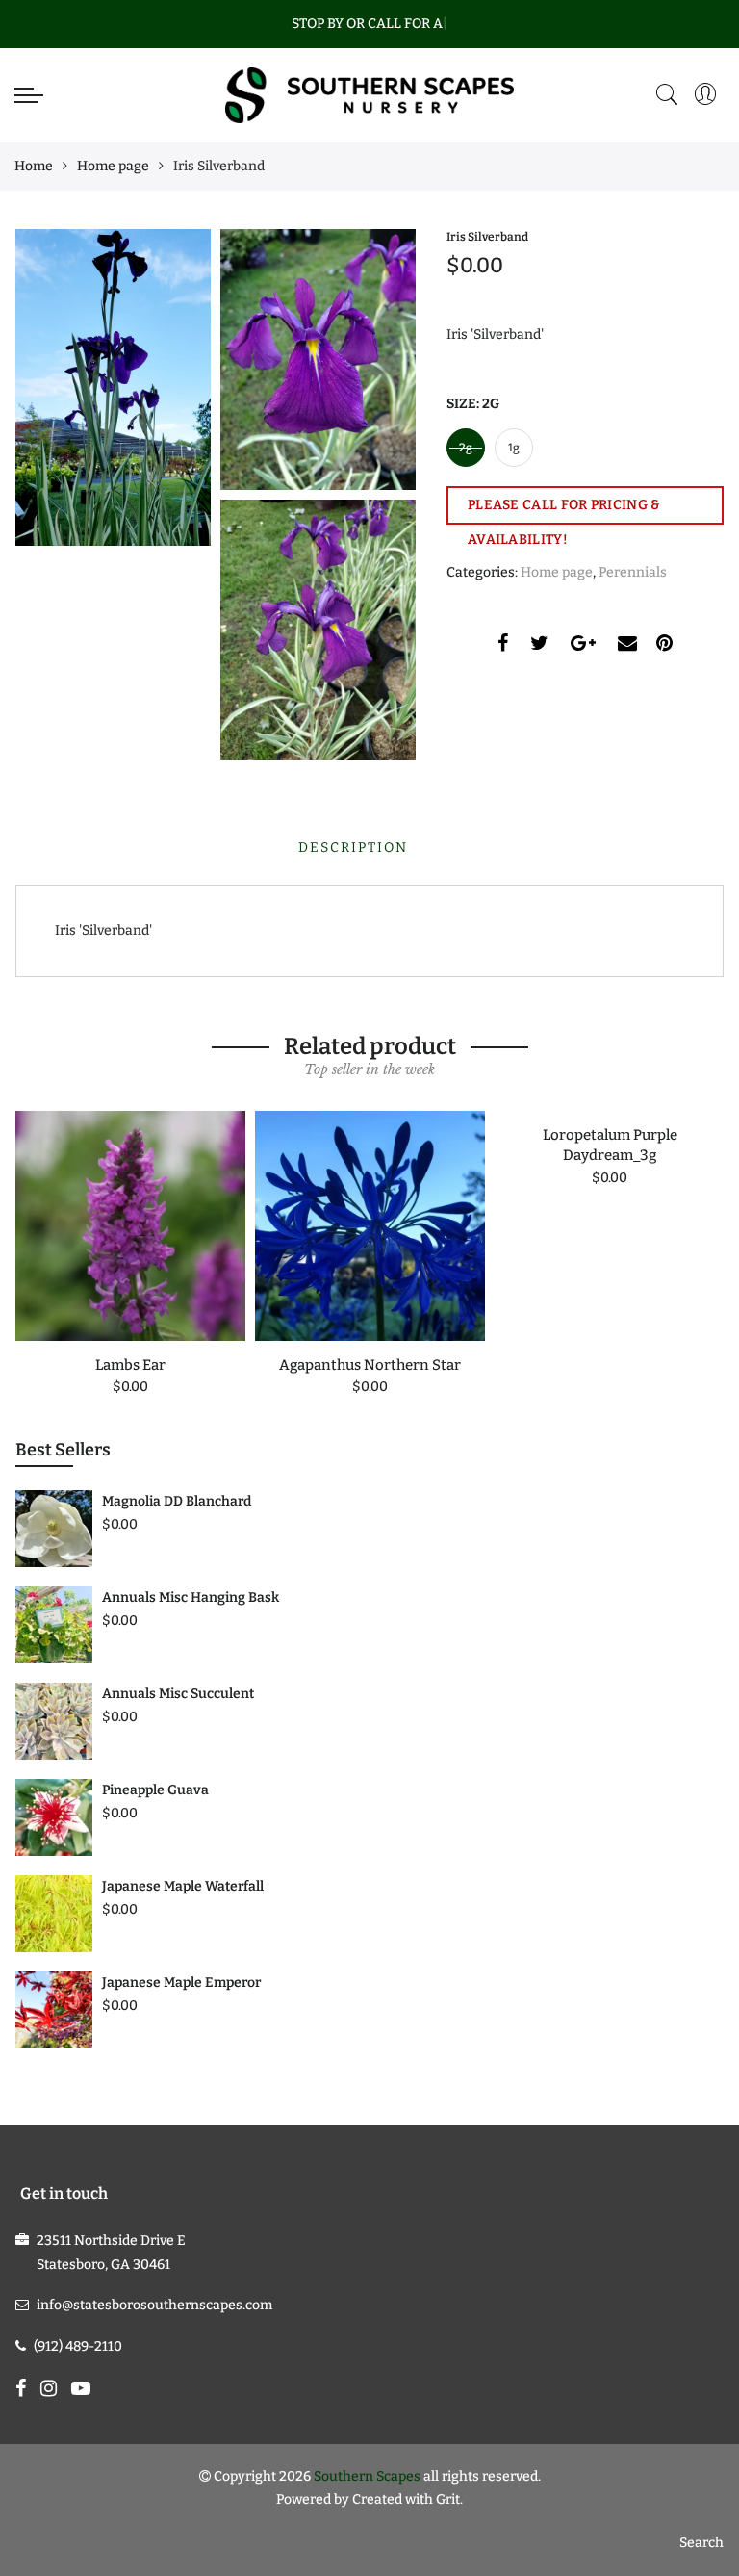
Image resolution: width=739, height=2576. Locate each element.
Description (353, 848)
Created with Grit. (408, 2499)
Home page (113, 166)
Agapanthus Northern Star (370, 1365)
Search (701, 2543)
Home (34, 166)
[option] (130, 1255)
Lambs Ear (130, 1365)
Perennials (633, 572)
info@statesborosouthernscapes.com (154, 2305)
